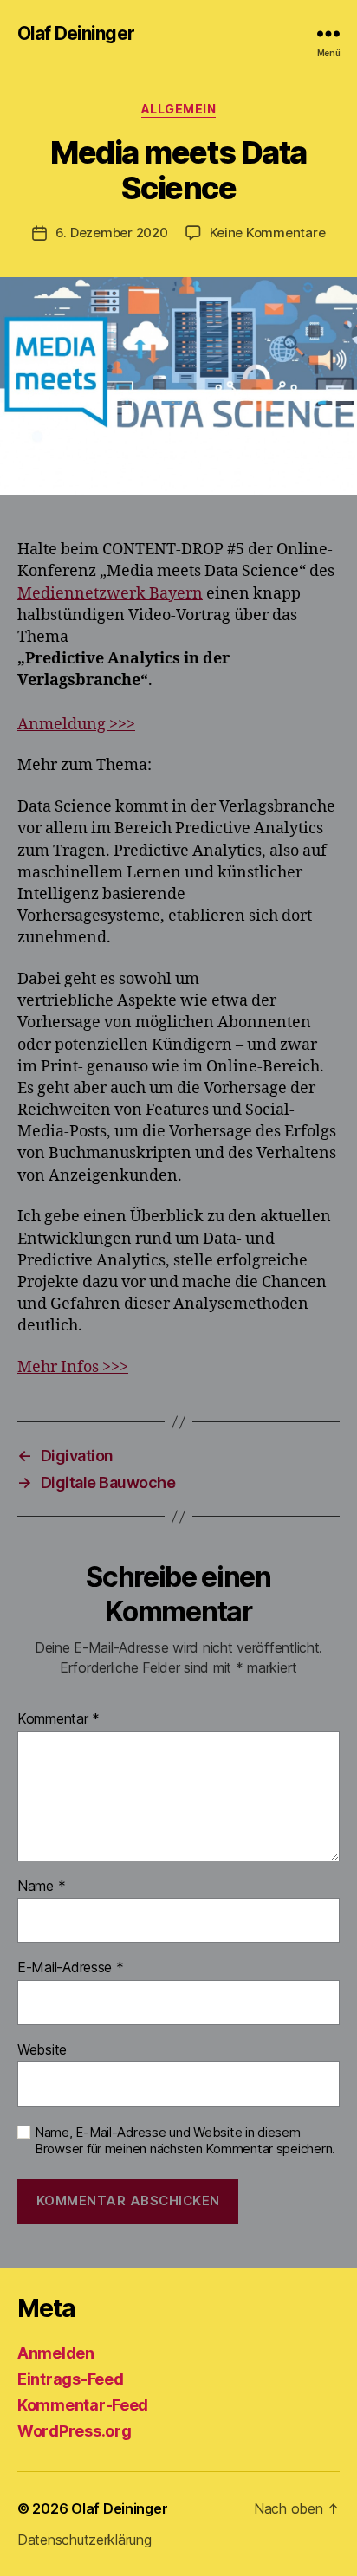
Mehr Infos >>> (73, 1367)
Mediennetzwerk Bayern (110, 594)
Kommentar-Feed (83, 2405)
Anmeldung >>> (76, 725)
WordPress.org (75, 2431)
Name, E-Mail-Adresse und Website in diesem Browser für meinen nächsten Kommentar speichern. (185, 2141)
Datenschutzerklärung (84, 2540)
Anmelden (56, 2353)
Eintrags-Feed (71, 2379)
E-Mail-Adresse (71, 1968)
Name (41, 1887)
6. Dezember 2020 (112, 233)
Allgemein (179, 109)
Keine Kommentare (268, 233)
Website (42, 2050)
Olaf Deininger (76, 33)
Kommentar (58, 1719)
